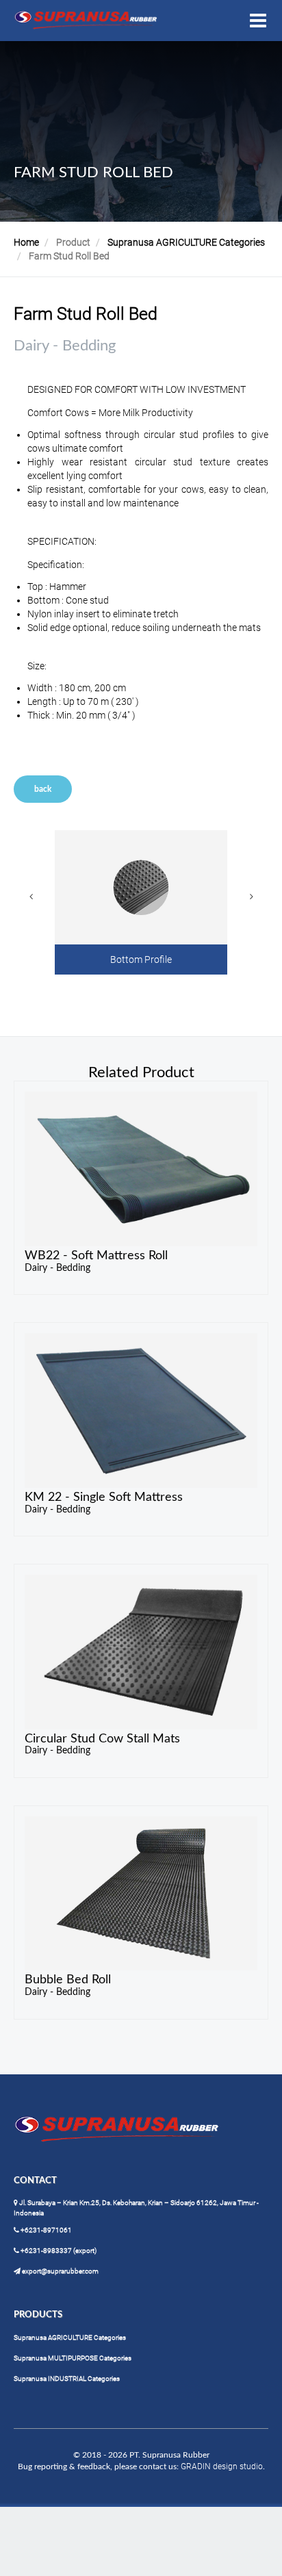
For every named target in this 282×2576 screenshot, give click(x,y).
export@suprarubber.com (60, 2271)
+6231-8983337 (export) (58, 2251)
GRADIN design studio (222, 2466)
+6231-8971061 (46, 2230)
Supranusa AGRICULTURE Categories (186, 242)
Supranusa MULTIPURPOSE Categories (73, 2358)
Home (26, 242)
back (43, 789)
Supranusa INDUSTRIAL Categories (67, 2379)
